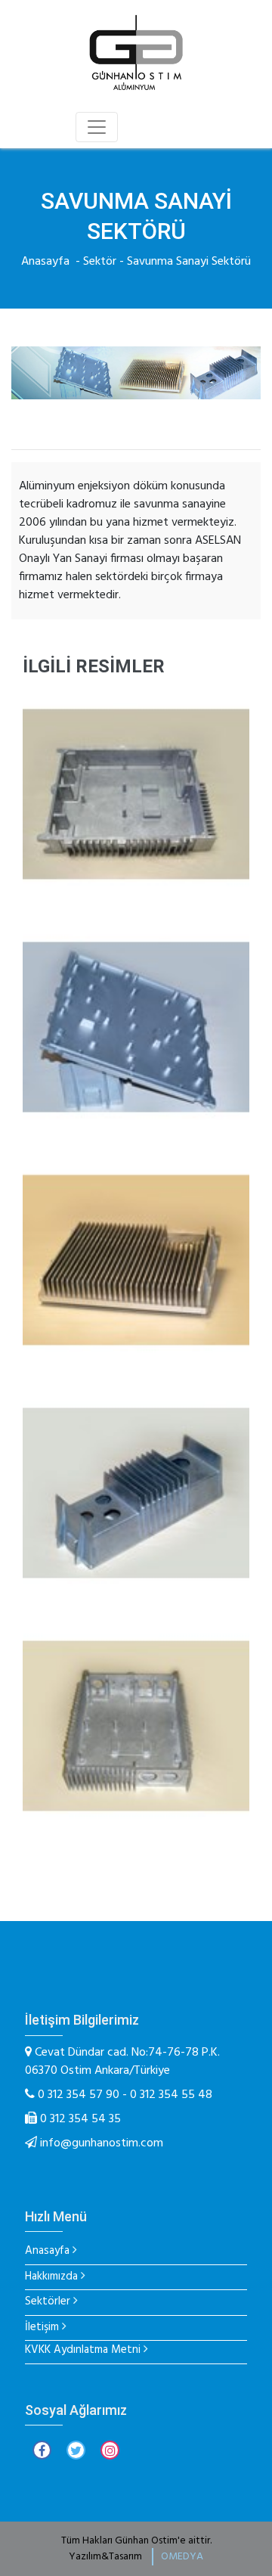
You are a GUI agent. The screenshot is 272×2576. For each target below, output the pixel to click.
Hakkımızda (51, 2277)
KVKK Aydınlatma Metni (83, 2350)
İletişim (42, 2328)
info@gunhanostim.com (102, 2143)
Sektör (100, 262)
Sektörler (48, 2302)
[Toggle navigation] (97, 127)
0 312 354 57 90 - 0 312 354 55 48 (124, 2095)
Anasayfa (45, 262)
